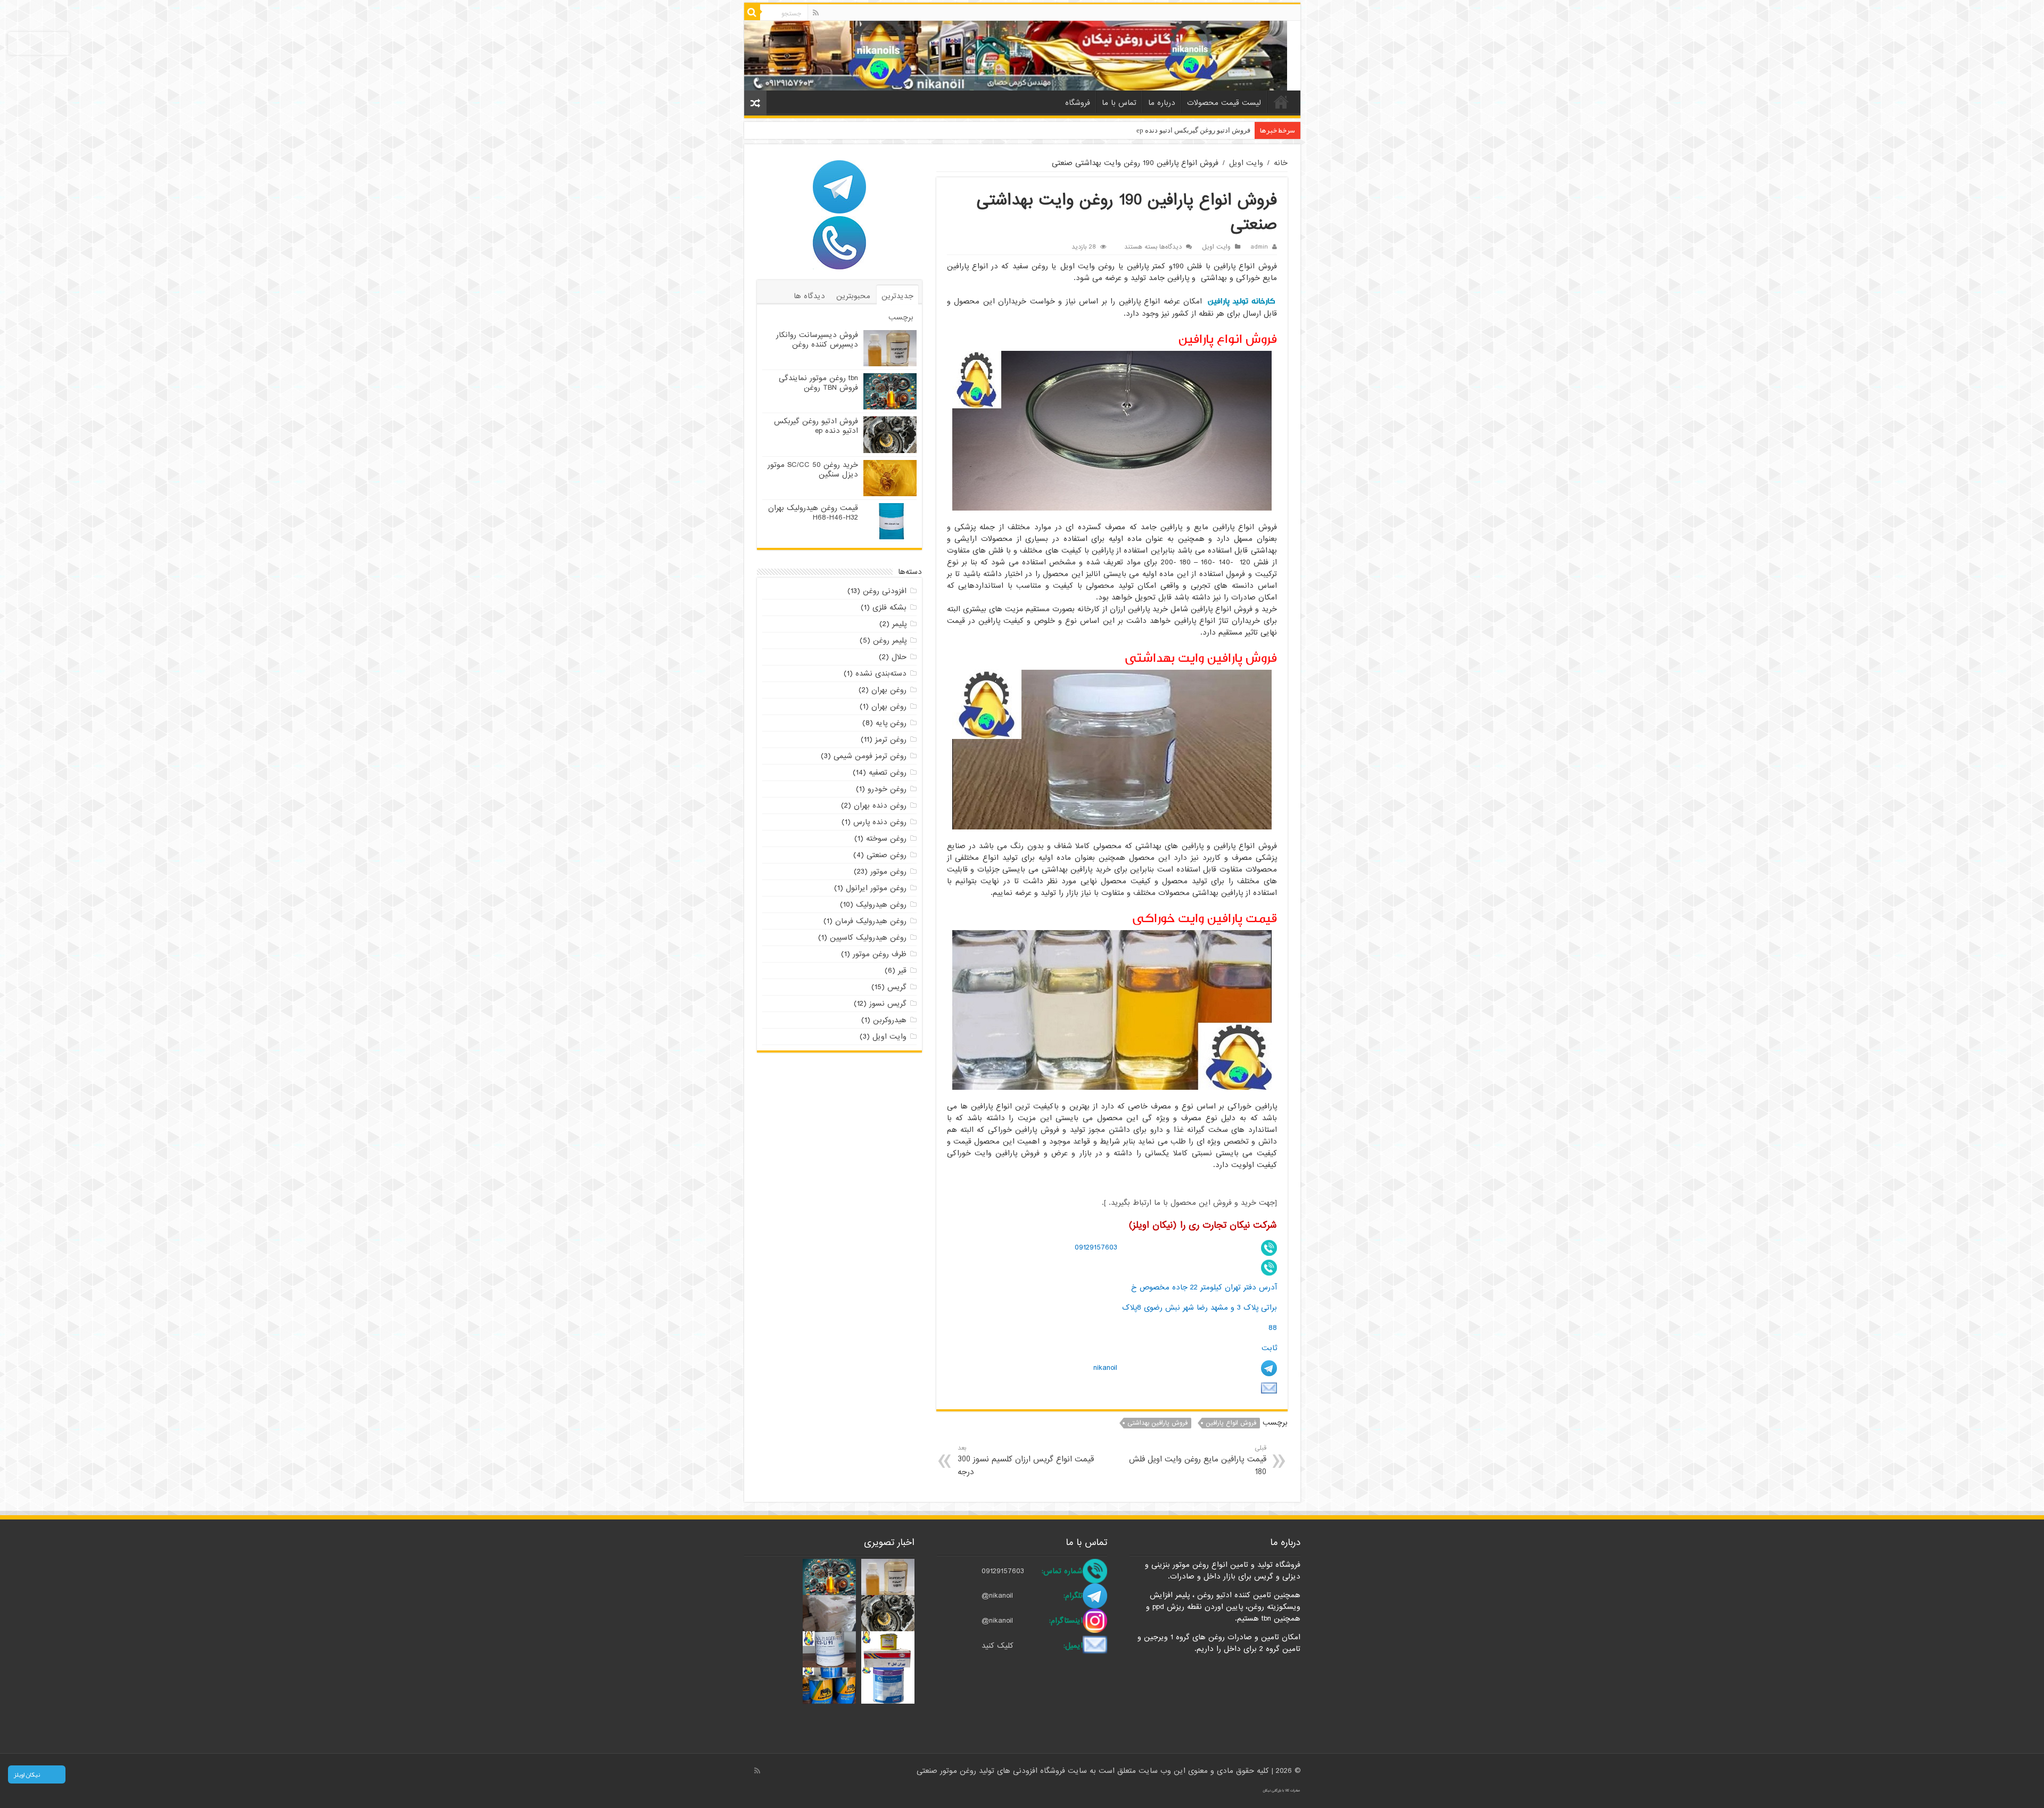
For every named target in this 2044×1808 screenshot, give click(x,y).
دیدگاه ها (809, 296)
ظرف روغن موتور (880, 954)
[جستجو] (752, 12)
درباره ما (1162, 103)
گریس (897, 987)
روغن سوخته (886, 839)
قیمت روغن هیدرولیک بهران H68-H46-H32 (813, 513)
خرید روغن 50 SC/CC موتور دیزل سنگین (1192, 130)
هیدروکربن (890, 1020)
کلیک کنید (998, 1646)
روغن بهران (889, 690)
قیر (902, 971)
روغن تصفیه (888, 772)
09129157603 (1096, 1247)
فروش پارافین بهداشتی (1157, 1423)
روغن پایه (891, 723)
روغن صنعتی (887, 855)
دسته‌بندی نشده (881, 673)
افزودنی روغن (885, 591)
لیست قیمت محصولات (1224, 103)
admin (1259, 247)
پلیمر (899, 624)
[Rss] (816, 13)
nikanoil (1105, 1368)
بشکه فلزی (889, 607)
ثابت (1269, 1348)
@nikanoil (997, 1596)
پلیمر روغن (890, 640)
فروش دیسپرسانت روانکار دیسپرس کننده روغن (817, 340)
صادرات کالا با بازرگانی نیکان (1281, 1790)
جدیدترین (897, 296)
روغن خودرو (887, 789)
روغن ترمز (891, 739)
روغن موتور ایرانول (876, 888)
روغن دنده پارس (880, 822)
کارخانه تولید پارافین (1241, 301)
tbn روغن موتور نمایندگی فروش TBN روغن (818, 383)
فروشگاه (1078, 103)
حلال (899, 657)
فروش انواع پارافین (1231, 1423)
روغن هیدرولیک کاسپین (868, 938)
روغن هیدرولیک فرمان (871, 921)
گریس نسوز (888, 1004)
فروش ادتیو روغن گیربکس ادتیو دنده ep (816, 426)
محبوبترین (853, 296)
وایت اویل (1246, 163)
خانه (1281, 102)
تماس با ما (1119, 103)
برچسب (901, 317)
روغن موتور (888, 872)
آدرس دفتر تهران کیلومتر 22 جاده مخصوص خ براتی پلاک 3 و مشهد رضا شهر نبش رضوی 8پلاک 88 (1200, 1307)
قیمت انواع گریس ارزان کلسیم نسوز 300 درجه (1026, 1461)
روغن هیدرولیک (881, 905)
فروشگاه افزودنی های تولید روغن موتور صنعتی (992, 1771)
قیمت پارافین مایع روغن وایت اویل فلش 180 (1197, 1461)
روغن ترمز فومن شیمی (870, 756)
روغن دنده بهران (880, 806)
